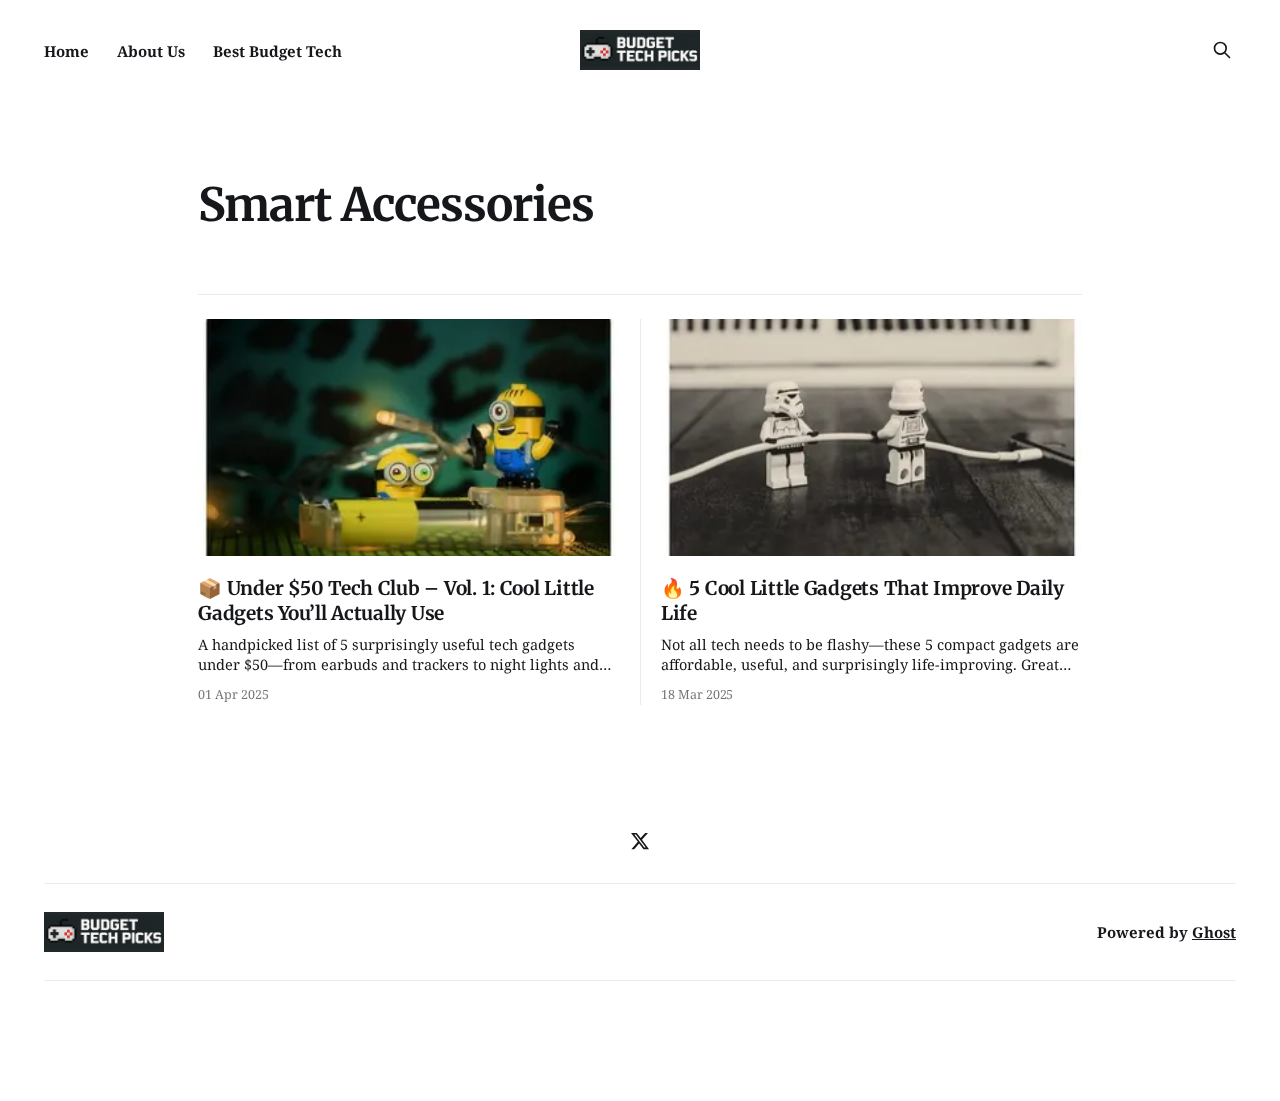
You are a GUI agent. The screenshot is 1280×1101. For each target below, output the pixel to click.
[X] (640, 841)
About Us (151, 51)
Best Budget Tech (277, 51)
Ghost (1214, 932)
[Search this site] (1222, 50)
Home (66, 51)
